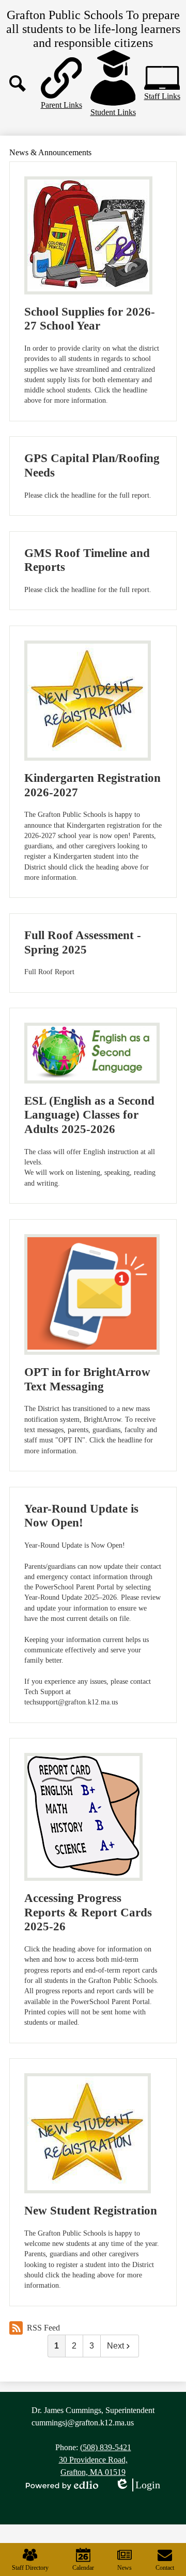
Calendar (83, 2568)
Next (115, 2346)
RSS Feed (43, 2328)
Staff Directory (30, 2568)
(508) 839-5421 (106, 2447)
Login (137, 2485)
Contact (165, 2568)
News (125, 2568)
